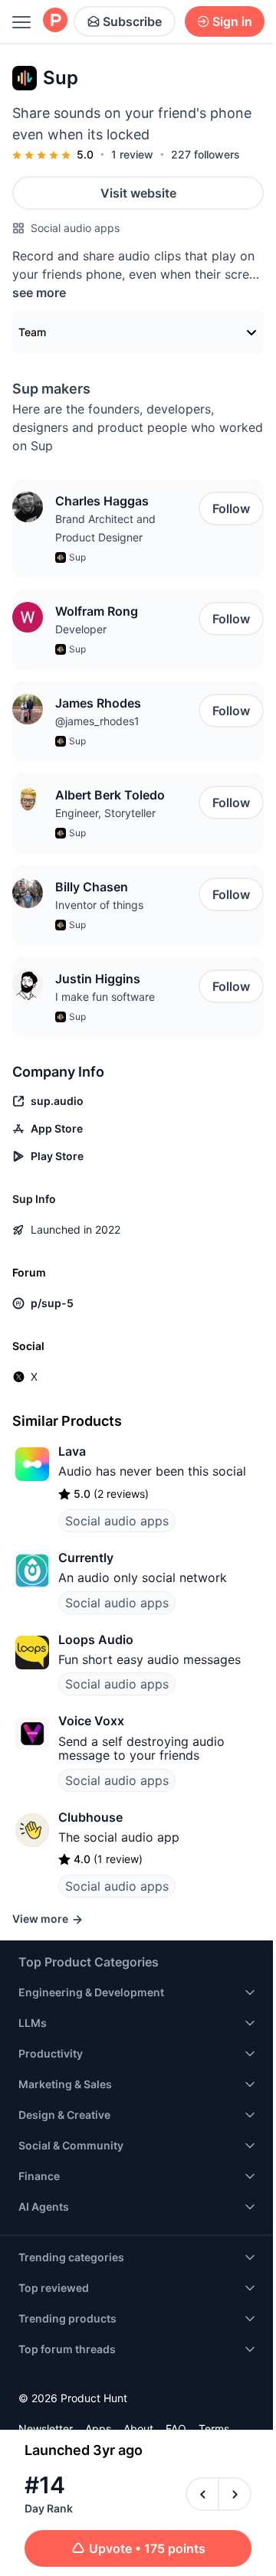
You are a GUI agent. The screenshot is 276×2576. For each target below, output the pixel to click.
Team (32, 332)
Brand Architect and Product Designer (105, 528)
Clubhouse (90, 1817)
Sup (77, 557)
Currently (86, 1558)
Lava (72, 1451)
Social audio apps (75, 228)
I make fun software (105, 997)
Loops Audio (96, 1639)
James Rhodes (98, 703)
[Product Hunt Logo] (55, 21)
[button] (28, 507)
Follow (231, 508)
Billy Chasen (92, 887)
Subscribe (132, 21)
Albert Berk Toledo (110, 795)
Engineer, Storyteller (105, 813)
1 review (132, 154)
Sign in (232, 21)
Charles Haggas (102, 501)
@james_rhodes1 (97, 721)
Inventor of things (99, 905)
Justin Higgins (98, 979)
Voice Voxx (91, 1721)
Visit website (138, 193)
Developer (81, 629)
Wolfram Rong (97, 611)
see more (39, 293)
